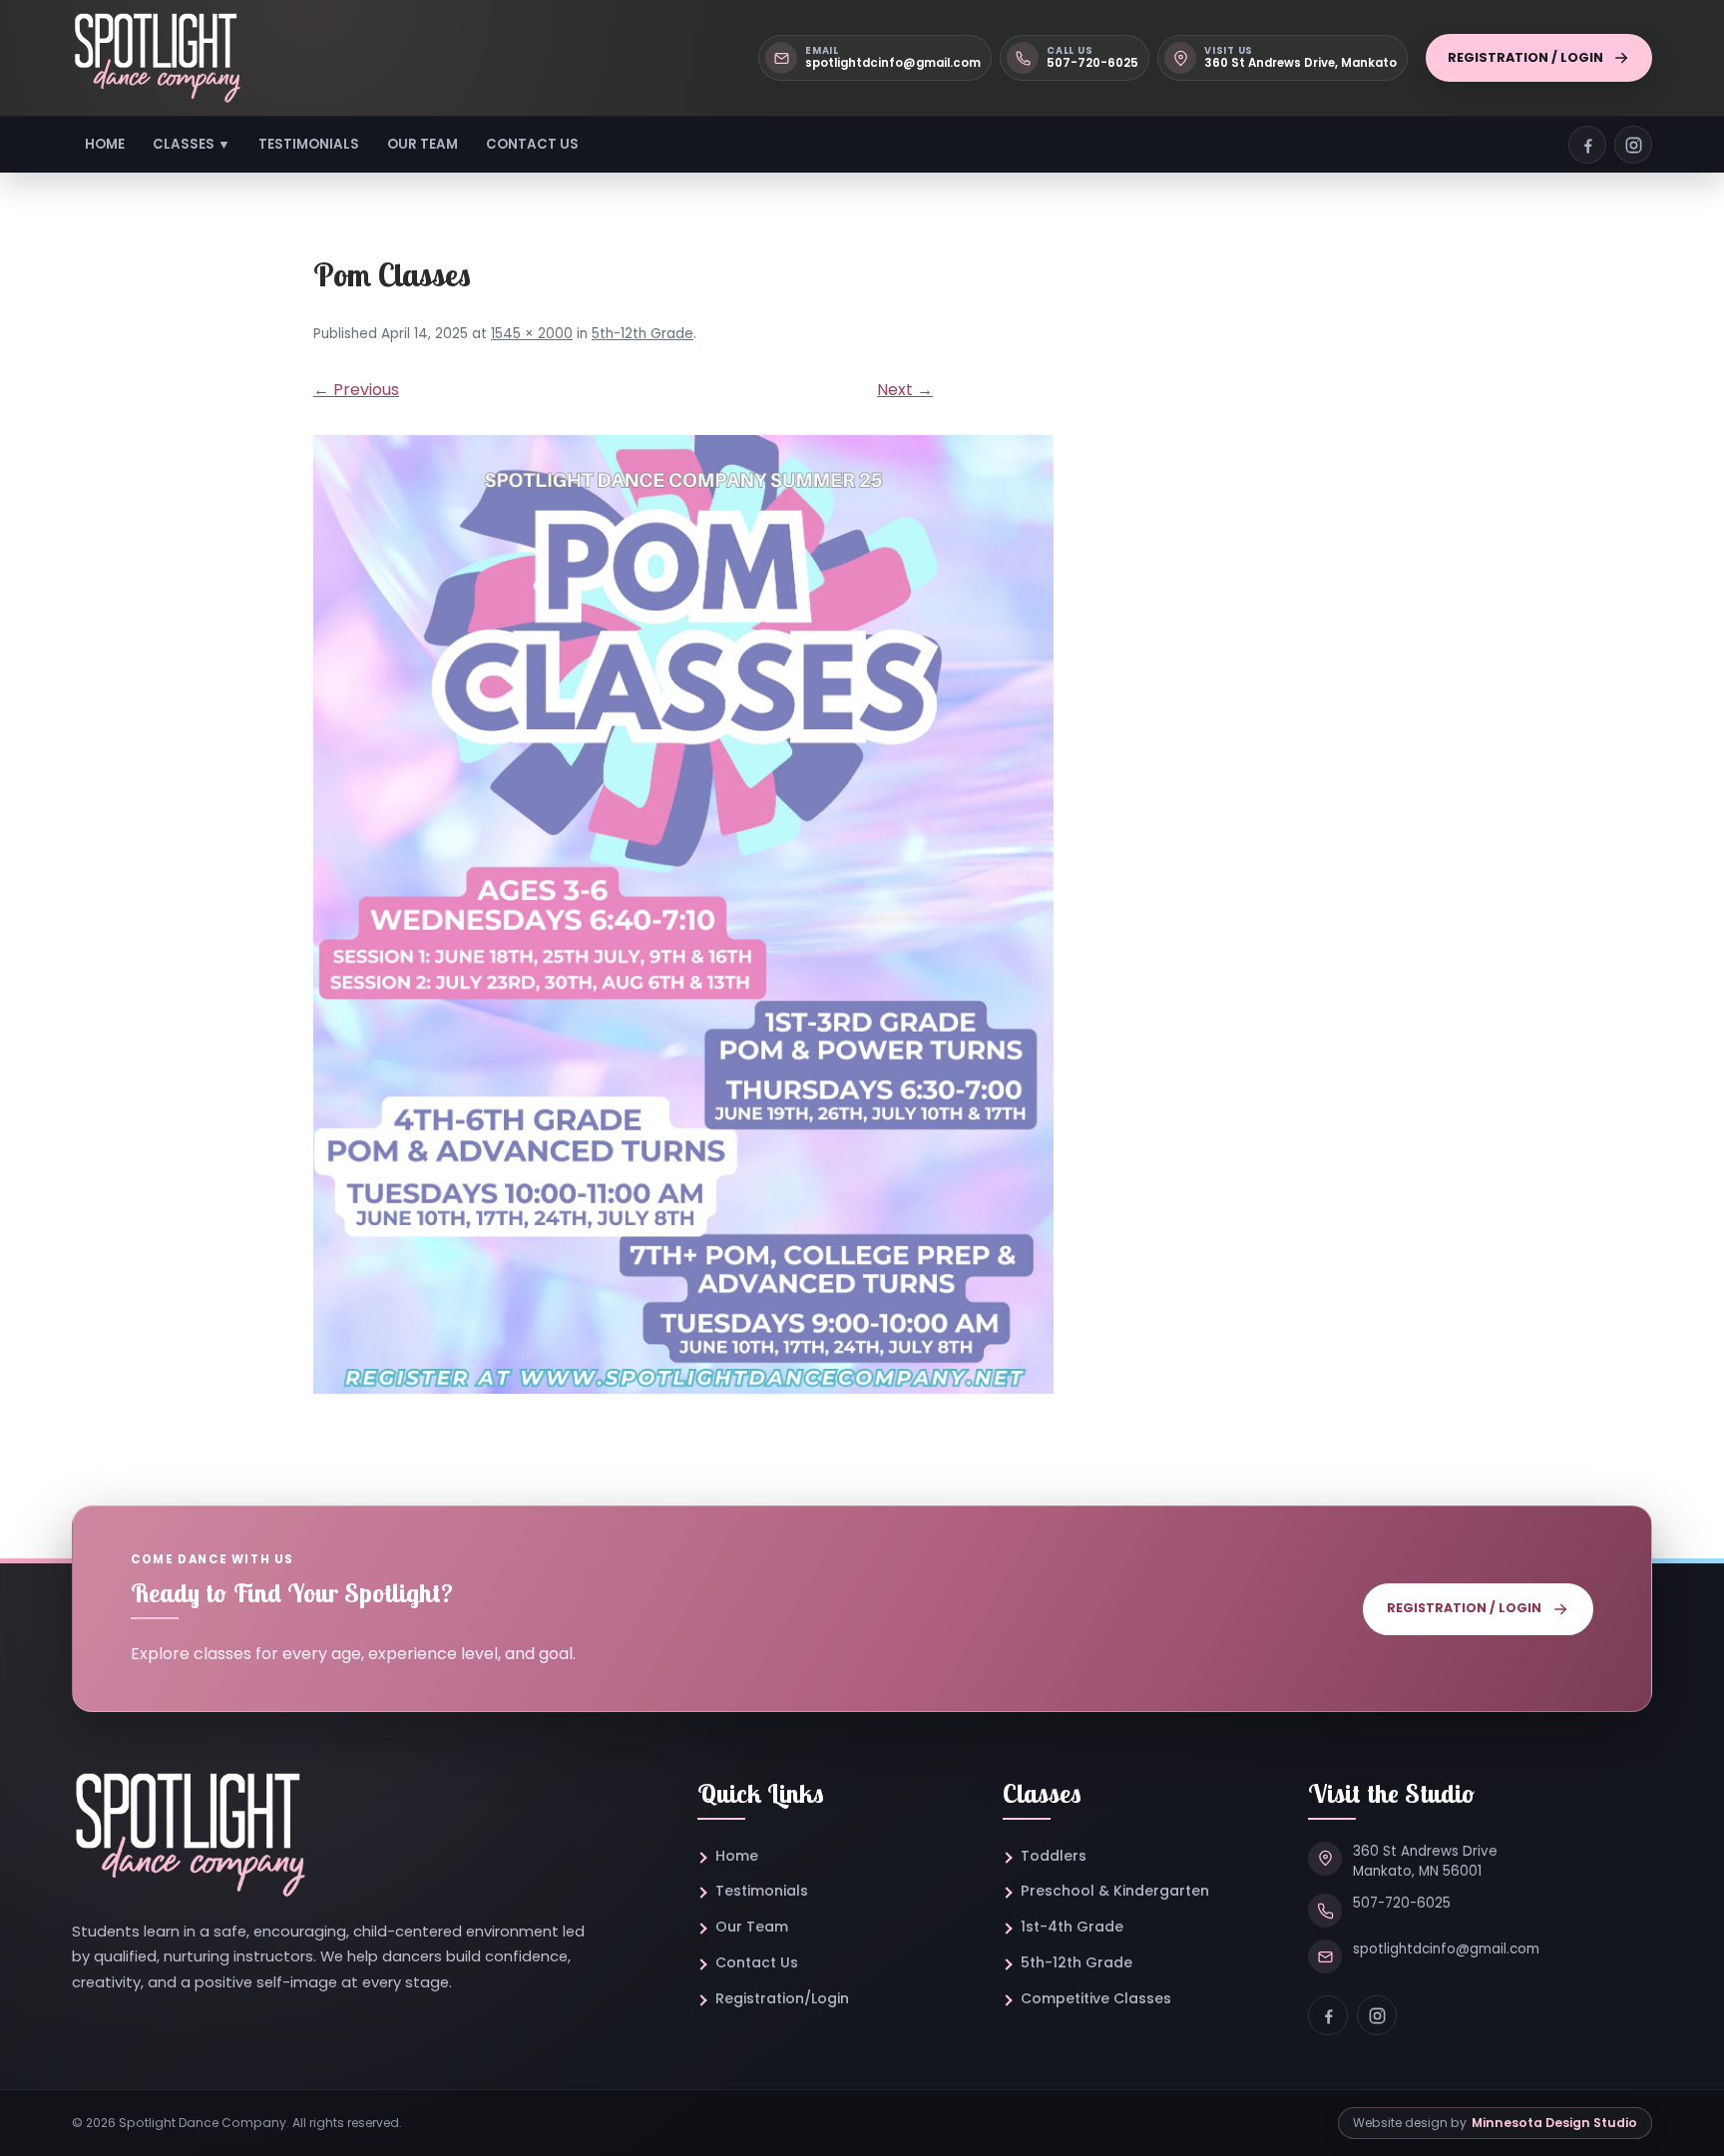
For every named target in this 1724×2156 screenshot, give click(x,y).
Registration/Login (782, 1998)
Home (105, 144)
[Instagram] (1377, 2015)
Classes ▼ (192, 144)
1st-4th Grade (1072, 1927)
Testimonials (309, 144)
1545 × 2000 (532, 334)
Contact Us (532, 144)
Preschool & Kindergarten (1115, 1891)
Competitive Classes (1096, 1998)
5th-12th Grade (643, 334)
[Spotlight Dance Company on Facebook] (1587, 145)
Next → (905, 390)
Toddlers (1054, 1856)
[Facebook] (1328, 2015)
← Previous (356, 390)
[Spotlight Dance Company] (157, 58)
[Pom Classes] (862, 914)
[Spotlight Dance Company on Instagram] (1633, 145)
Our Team (423, 144)
